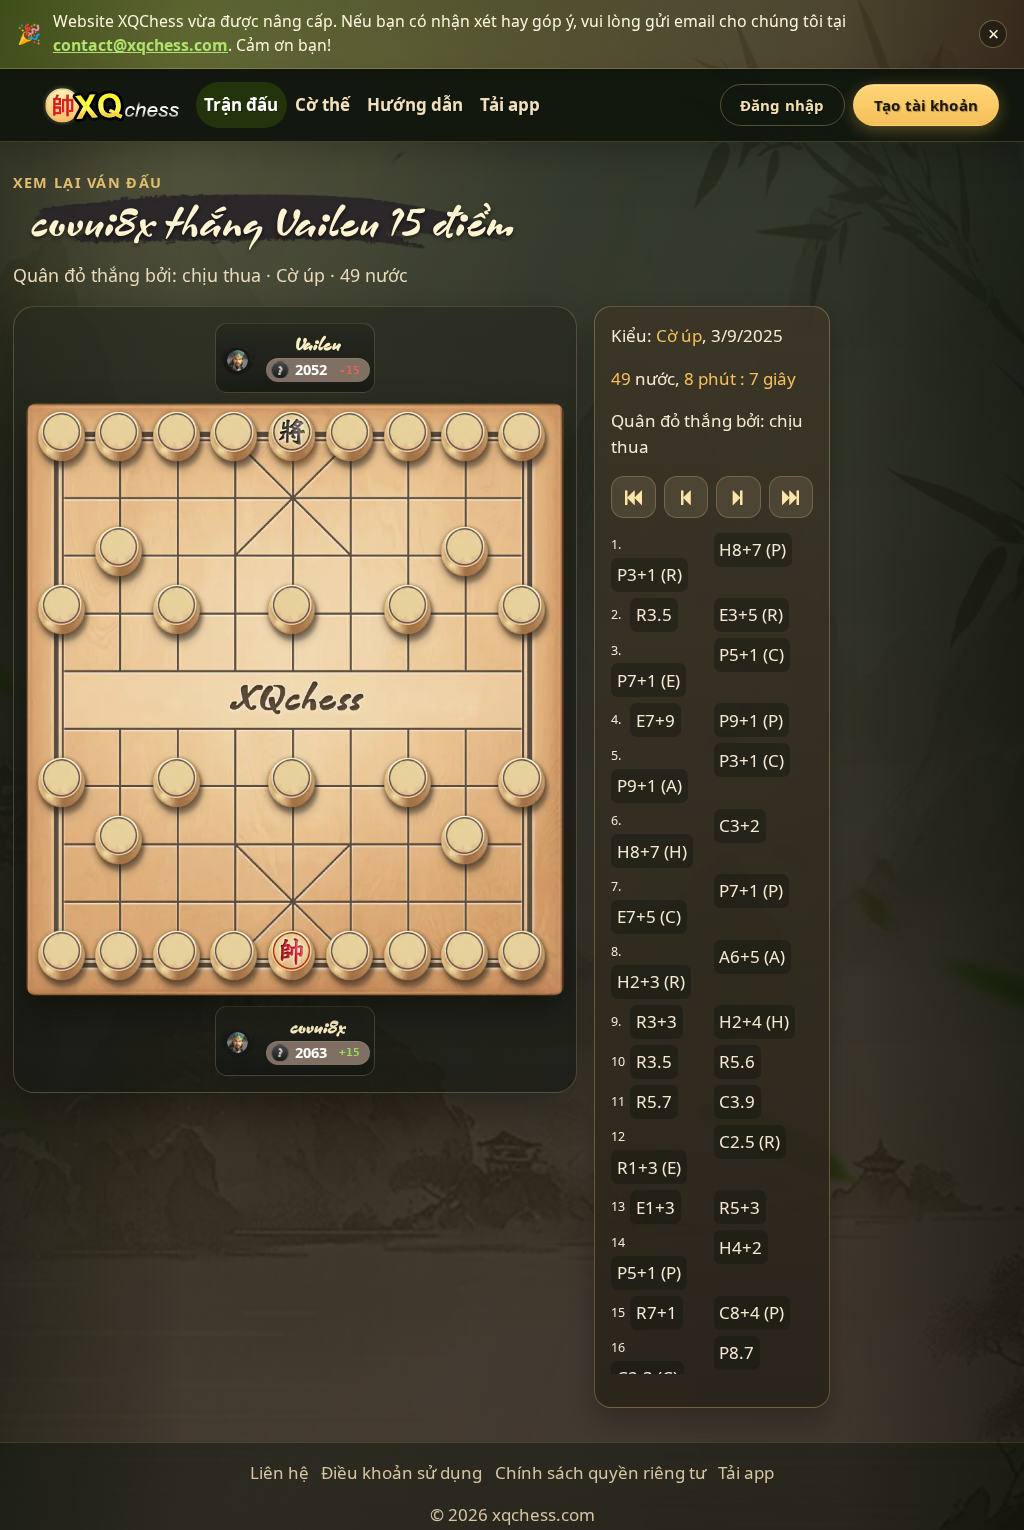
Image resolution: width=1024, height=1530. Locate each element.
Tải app (510, 104)
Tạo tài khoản (926, 105)
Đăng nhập (782, 105)
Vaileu (318, 344)
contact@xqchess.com (140, 45)
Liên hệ (279, 1472)
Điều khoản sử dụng (401, 1472)
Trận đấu (241, 104)
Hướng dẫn (415, 104)
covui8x (318, 1026)
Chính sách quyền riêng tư (600, 1472)
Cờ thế (322, 104)
